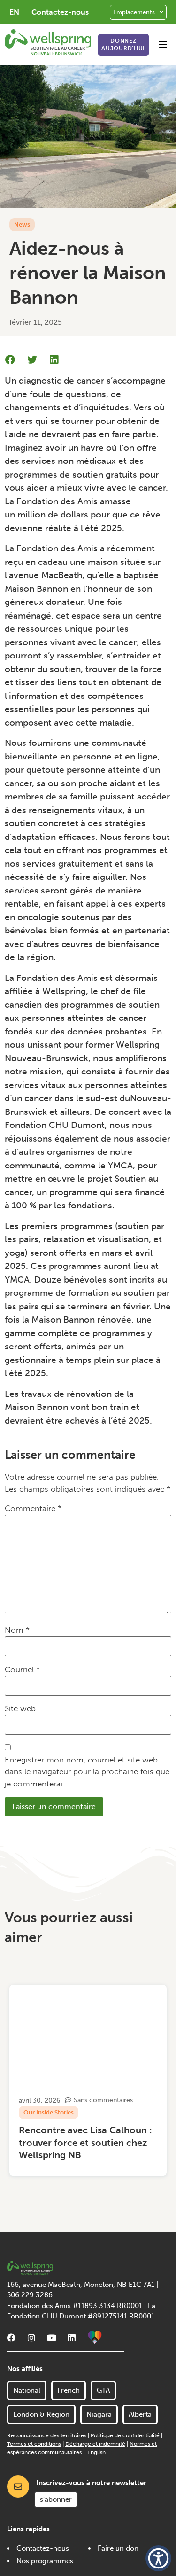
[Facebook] (11, 2338)
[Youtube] (52, 2338)
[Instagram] (31, 2338)
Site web (20, 1708)
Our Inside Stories (49, 2112)
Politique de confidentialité (125, 2435)
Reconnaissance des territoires (47, 2435)
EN (14, 12)
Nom (17, 1630)
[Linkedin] (72, 2338)
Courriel (22, 1669)
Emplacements (134, 12)
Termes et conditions (34, 2444)
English (96, 2452)
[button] (163, 44)
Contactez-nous (60, 12)
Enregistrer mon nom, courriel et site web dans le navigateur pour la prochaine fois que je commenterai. (87, 1772)
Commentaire (33, 1508)
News (22, 224)
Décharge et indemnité (95, 2444)
